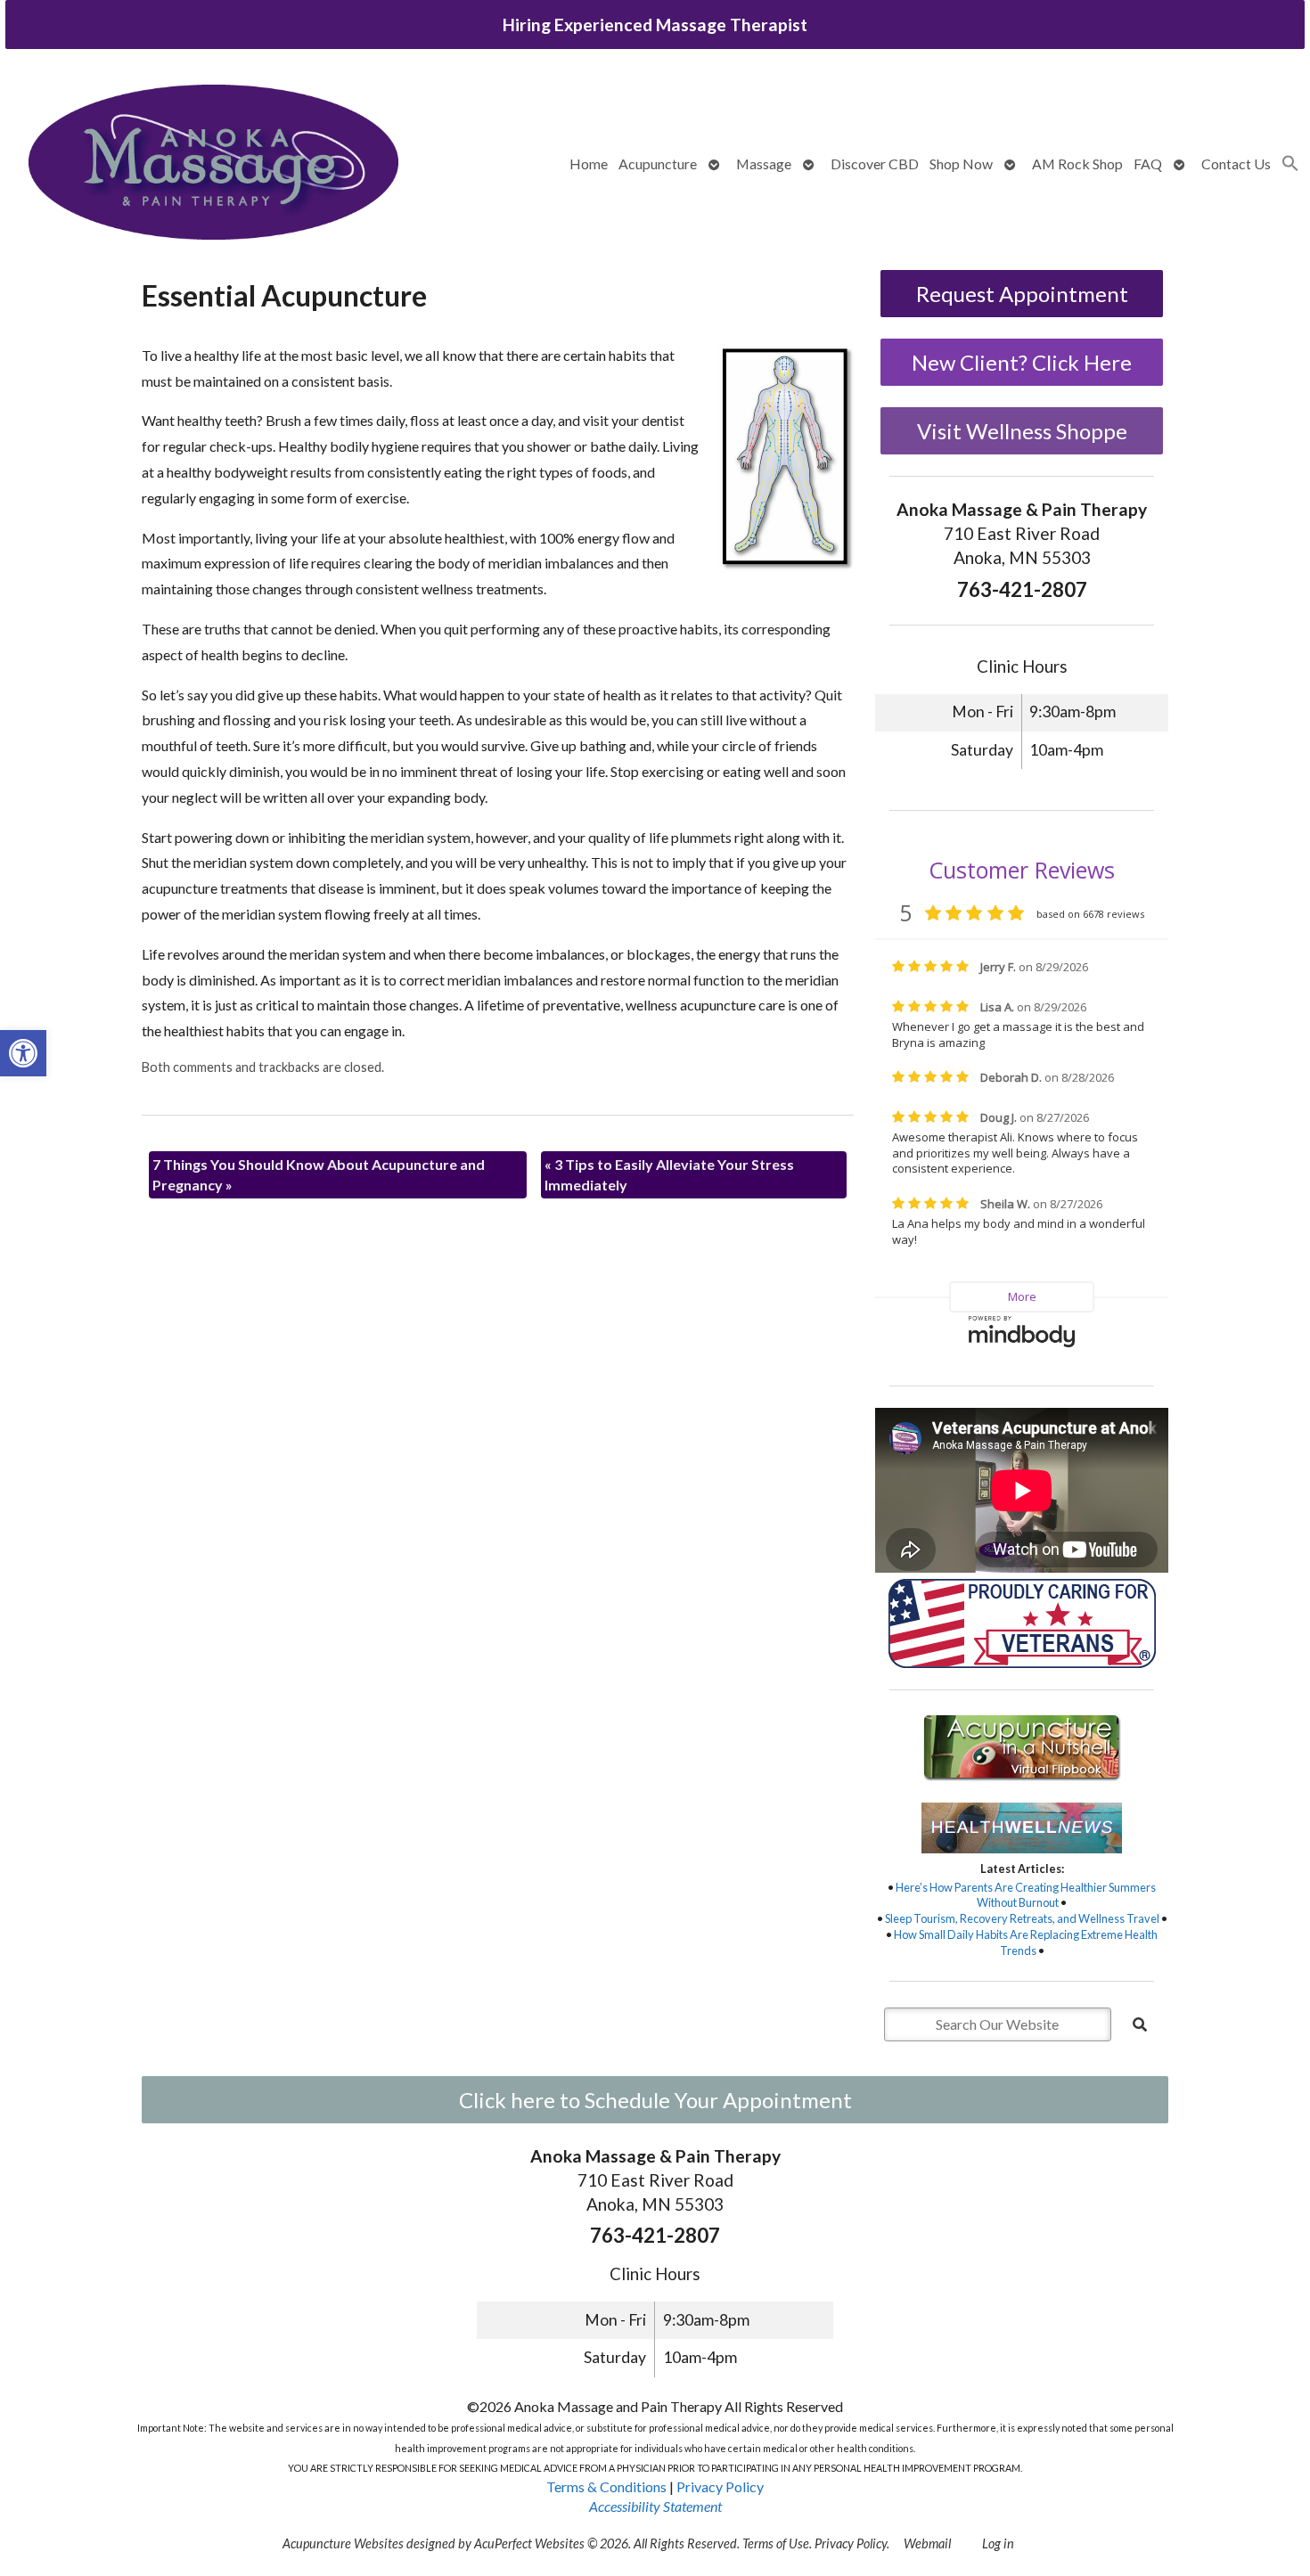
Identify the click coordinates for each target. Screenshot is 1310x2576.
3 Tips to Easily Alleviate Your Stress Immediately (669, 1174)
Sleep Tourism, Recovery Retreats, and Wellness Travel (1022, 1918)
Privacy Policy (720, 2486)
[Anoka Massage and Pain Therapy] (213, 164)
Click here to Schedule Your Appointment (655, 2100)
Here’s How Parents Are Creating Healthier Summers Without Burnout (1026, 1895)
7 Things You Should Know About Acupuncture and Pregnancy (319, 1174)
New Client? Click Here (1022, 362)
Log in (998, 2543)
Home (589, 164)
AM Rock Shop (1077, 164)
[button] (23, 1053)
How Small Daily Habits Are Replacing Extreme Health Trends (1026, 1942)
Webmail (927, 2543)
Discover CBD (875, 164)
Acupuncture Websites (343, 2543)
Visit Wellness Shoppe (1022, 431)
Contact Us (1236, 164)
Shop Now (961, 164)
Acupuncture (658, 164)
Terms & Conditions (606, 2486)
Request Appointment (1022, 294)
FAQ (1148, 164)
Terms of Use (776, 2543)
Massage (764, 164)
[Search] (1140, 2024)
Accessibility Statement (655, 2506)
